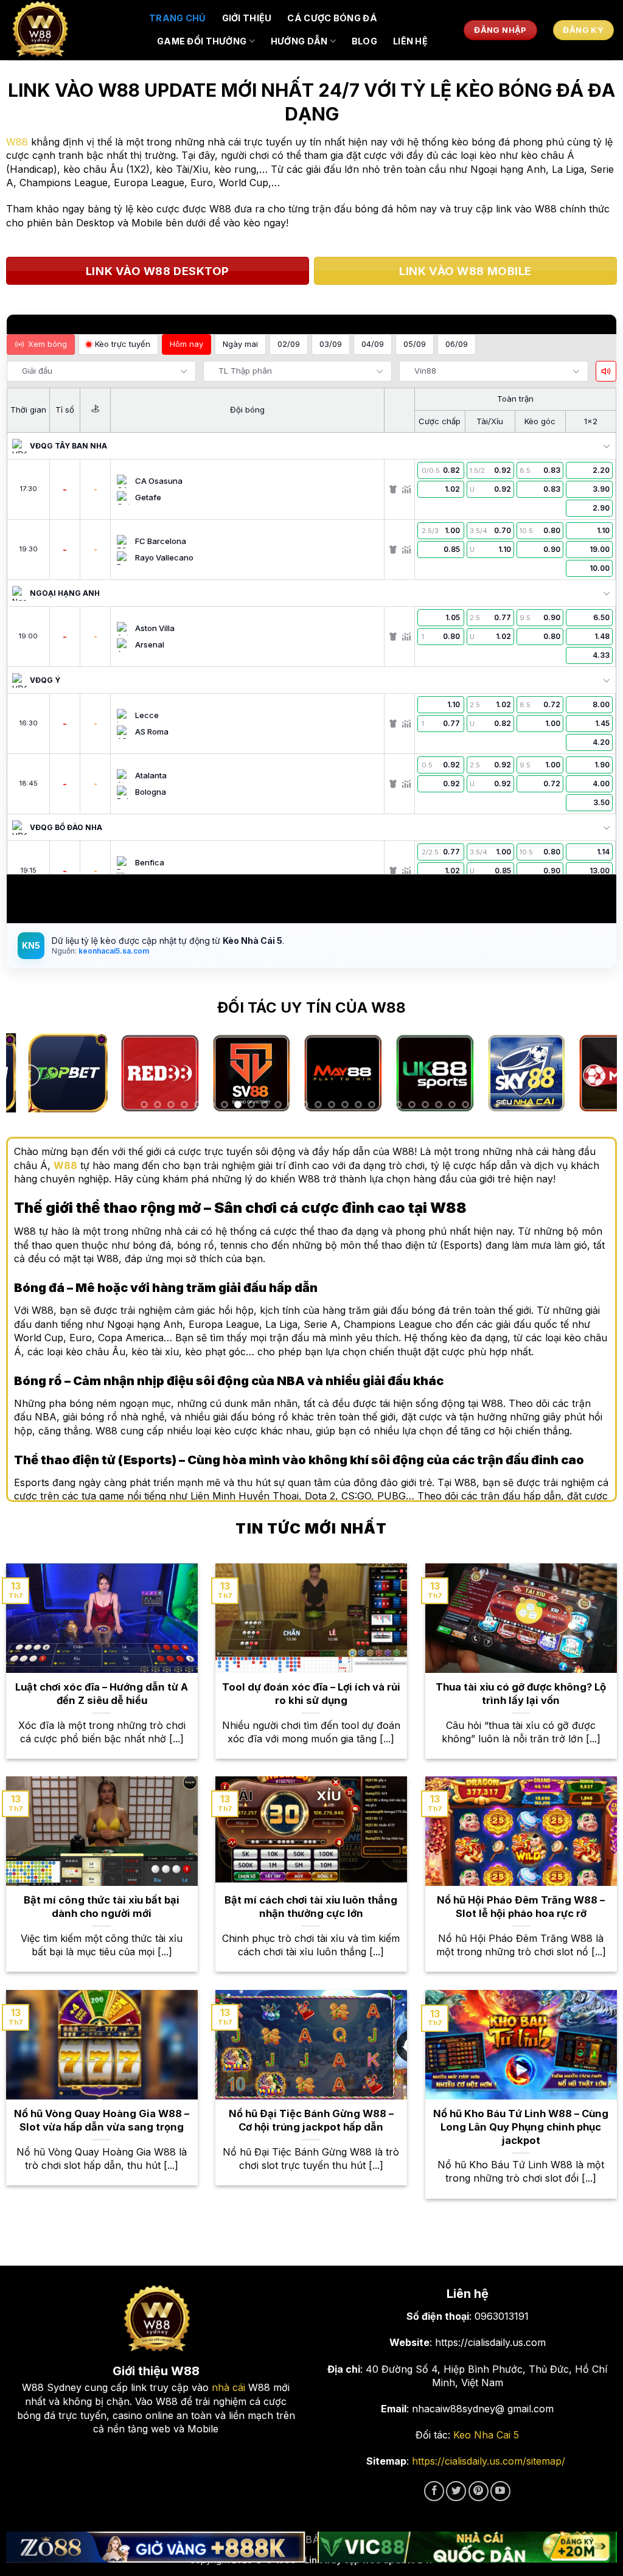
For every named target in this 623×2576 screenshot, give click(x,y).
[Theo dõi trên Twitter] (456, 2491)
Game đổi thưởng (202, 41)
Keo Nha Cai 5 (486, 2435)
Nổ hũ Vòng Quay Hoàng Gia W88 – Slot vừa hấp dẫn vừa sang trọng (102, 2120)
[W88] (70, 30)
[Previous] (29, 1076)
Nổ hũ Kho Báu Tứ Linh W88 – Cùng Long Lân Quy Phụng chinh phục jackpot (521, 2127)
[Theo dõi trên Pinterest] (479, 2491)
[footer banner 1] (156, 2547)
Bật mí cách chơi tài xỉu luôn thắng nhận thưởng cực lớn (311, 1907)
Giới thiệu (247, 18)
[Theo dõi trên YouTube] (500, 2491)
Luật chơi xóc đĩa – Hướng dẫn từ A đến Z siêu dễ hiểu (102, 1694)
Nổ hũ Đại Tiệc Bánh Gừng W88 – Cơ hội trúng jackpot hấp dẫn (311, 2120)
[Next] (594, 1076)
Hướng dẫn (299, 41)
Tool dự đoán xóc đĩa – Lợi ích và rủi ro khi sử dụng (311, 1694)
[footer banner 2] (467, 2547)
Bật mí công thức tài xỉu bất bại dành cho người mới (102, 1907)
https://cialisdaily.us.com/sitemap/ (489, 2461)
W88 (17, 142)
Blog (364, 41)
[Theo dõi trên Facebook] (434, 2491)
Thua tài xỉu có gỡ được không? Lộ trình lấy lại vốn (521, 1694)
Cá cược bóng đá (332, 18)
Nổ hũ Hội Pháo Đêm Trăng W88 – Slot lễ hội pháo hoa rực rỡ (521, 1907)
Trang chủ (178, 18)
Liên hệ (410, 41)
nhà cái (228, 2387)
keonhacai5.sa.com (113, 951)
